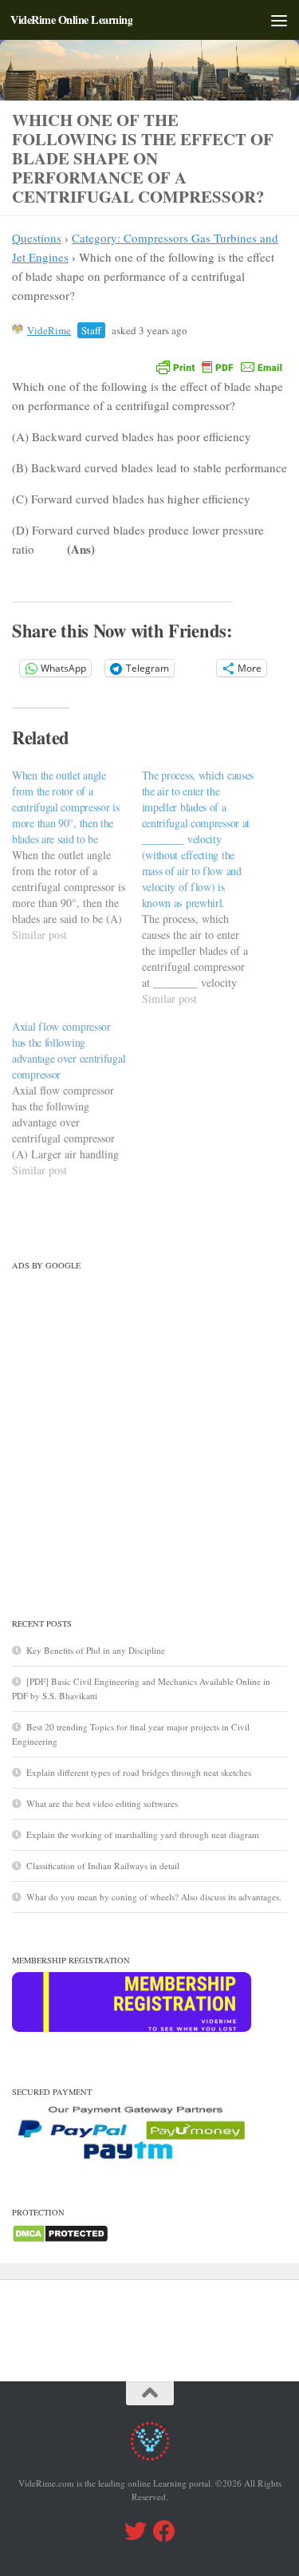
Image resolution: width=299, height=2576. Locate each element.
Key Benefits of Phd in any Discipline (96, 1650)
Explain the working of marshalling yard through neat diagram (143, 1834)
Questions (37, 238)
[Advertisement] (149, 1427)
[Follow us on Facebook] (164, 2531)
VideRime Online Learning (71, 20)
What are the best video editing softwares (102, 1803)
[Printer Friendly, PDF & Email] (219, 366)
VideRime (49, 330)
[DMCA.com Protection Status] (60, 2240)
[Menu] (279, 20)
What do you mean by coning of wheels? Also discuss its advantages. (154, 1897)
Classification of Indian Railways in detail (103, 1866)
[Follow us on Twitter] (136, 2531)
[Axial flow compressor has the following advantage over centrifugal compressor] (77, 1099)
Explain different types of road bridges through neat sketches (139, 1772)
